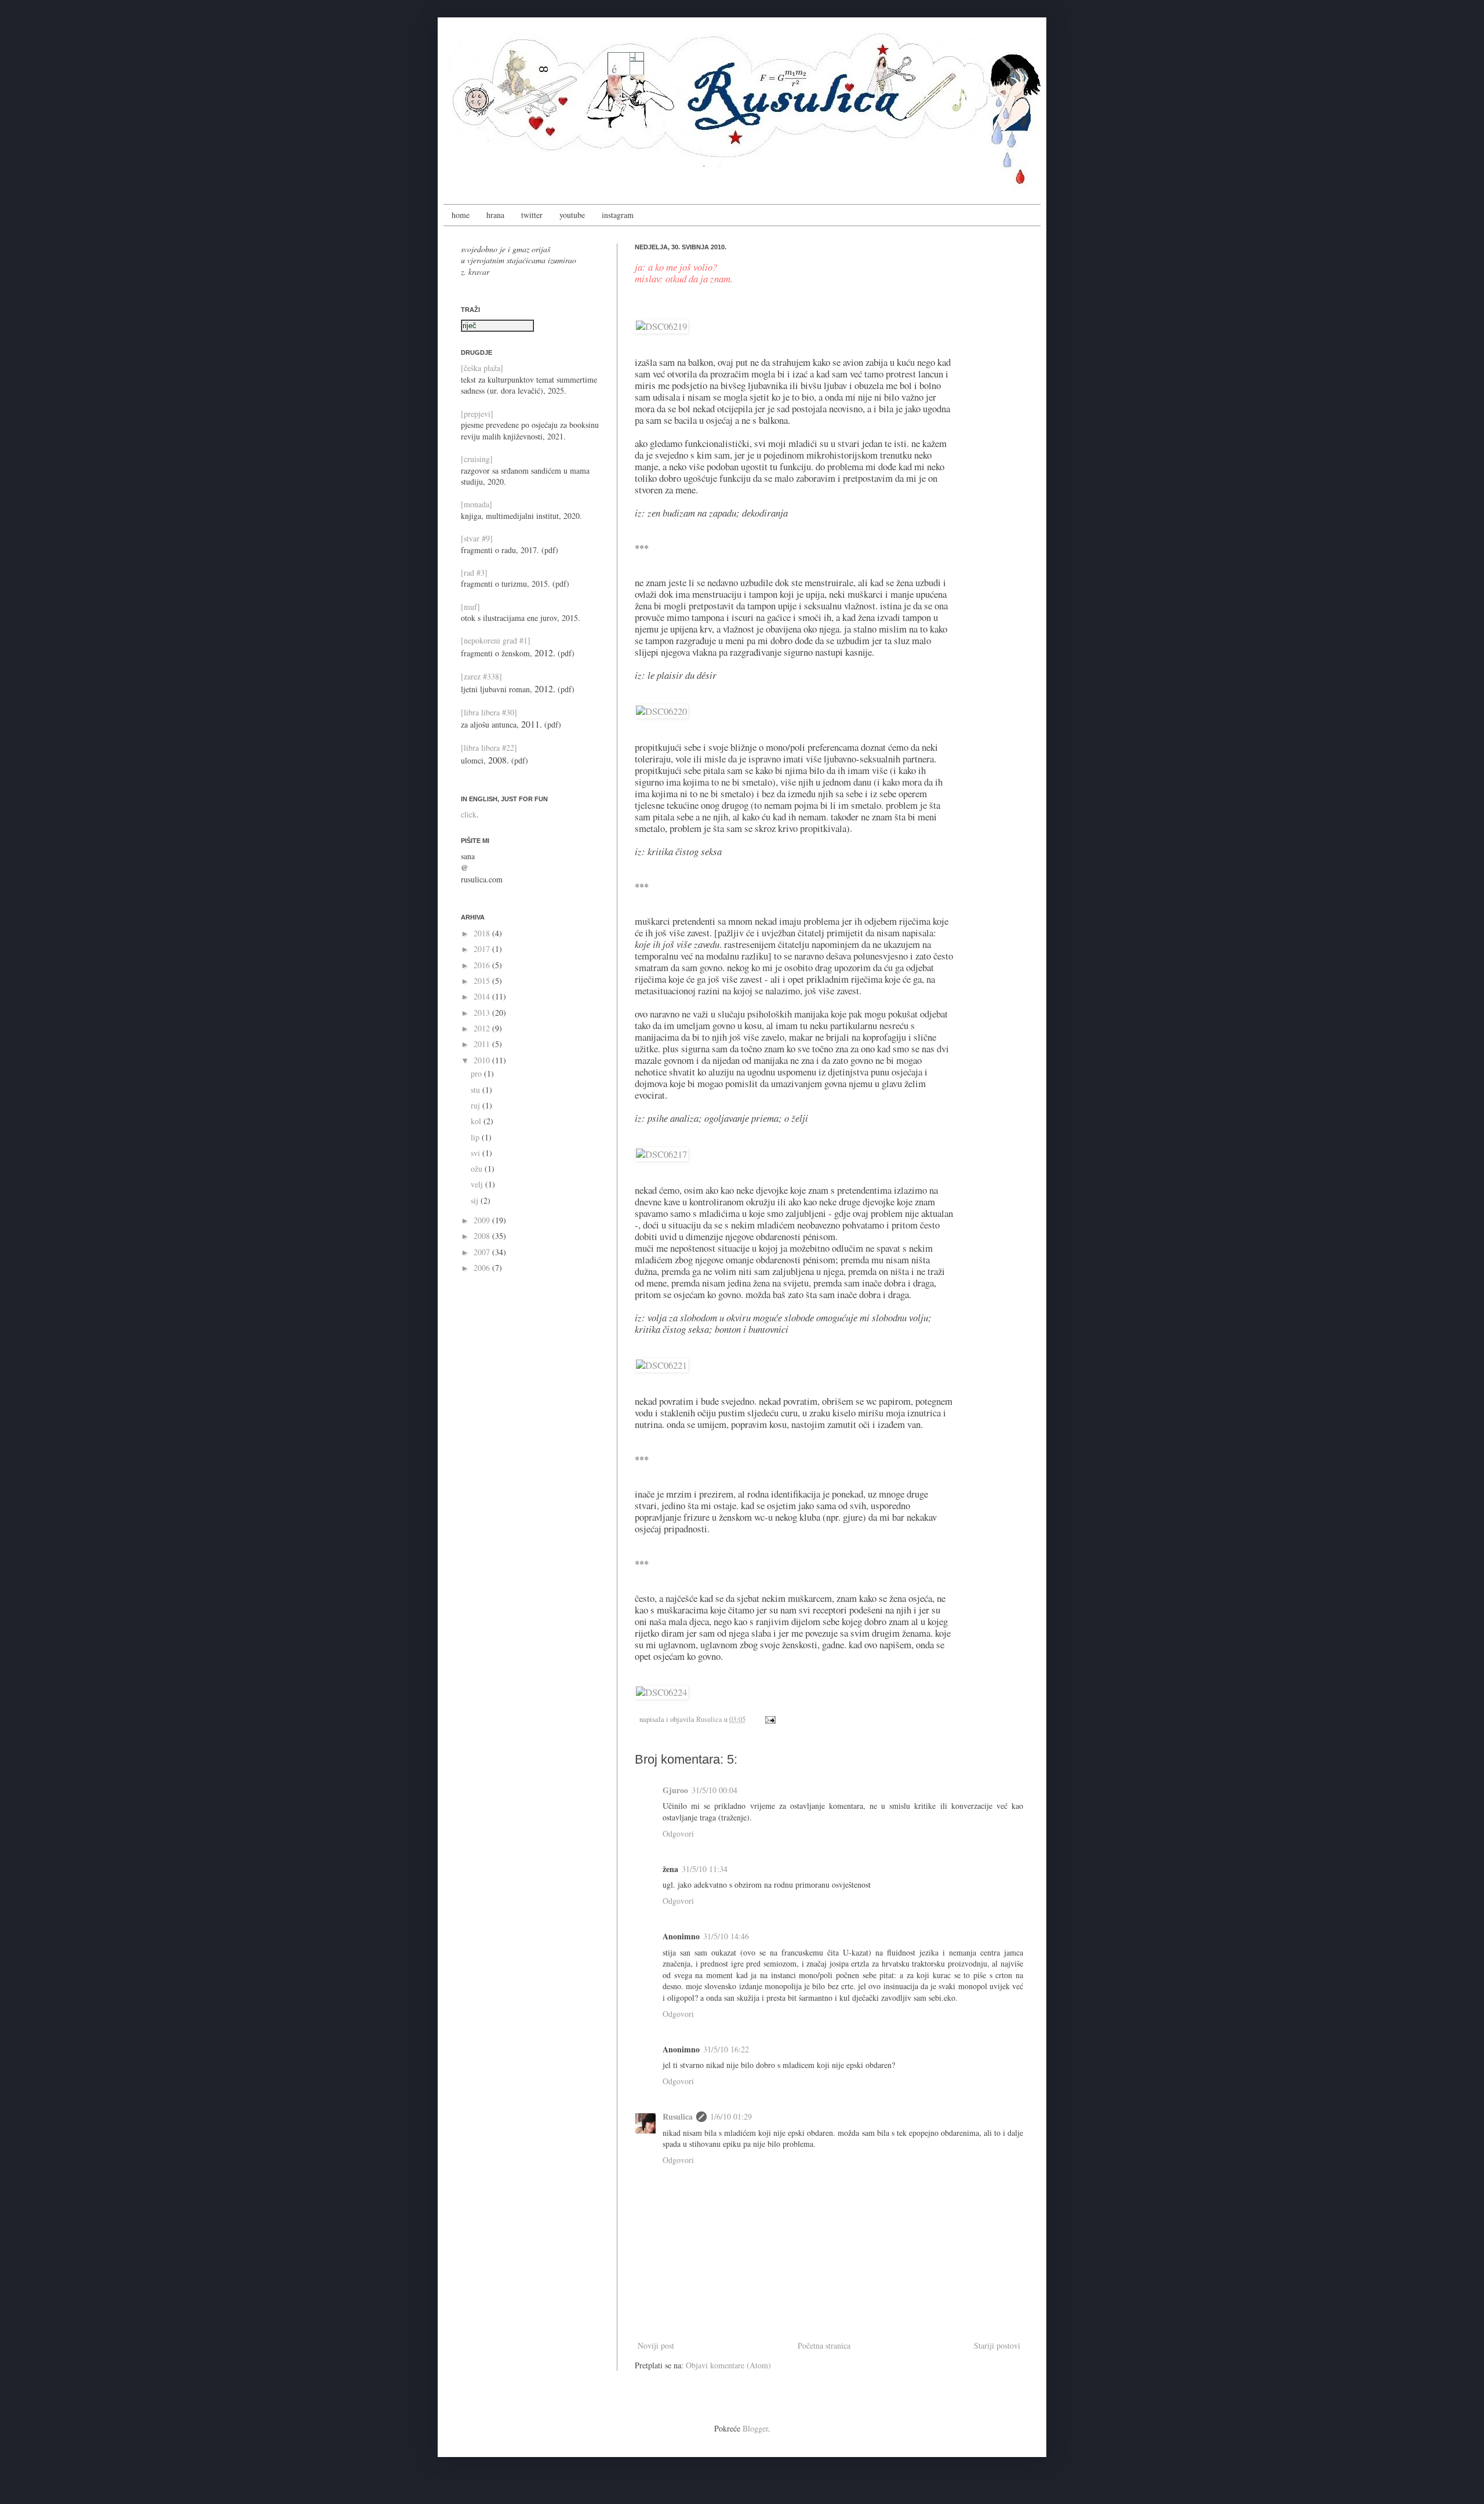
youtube (572, 215)
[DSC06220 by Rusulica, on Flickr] (661, 711)
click (469, 814)
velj (478, 1184)
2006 (483, 1268)
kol (477, 1121)
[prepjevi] (477, 414)
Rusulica (710, 1719)
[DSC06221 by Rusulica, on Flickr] (661, 1365)
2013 (483, 1013)
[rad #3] (474, 573)
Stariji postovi (997, 2345)
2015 (483, 981)
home (461, 215)
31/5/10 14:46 (726, 1936)
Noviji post (656, 2345)
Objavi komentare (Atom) (728, 2365)
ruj (477, 1105)
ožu (478, 1169)
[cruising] (477, 459)
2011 (483, 1044)
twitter (532, 215)
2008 (483, 1236)
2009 (483, 1220)
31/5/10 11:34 (705, 1869)
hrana (495, 215)
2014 (483, 996)
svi (477, 1153)
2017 (483, 949)
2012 (483, 1028)
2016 (483, 965)
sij (476, 1200)
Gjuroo (675, 1790)
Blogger (755, 2428)
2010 (483, 1060)
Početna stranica (824, 2345)
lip (476, 1137)
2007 (483, 1252)
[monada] (477, 504)
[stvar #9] (477, 538)
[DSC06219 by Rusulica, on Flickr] (661, 326)
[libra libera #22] (489, 748)
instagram (618, 215)
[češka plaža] (482, 368)
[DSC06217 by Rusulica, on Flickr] (661, 1154)
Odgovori (678, 1834)
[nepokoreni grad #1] (496, 640)
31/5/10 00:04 (714, 1790)
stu (477, 1090)
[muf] (470, 607)
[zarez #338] (481, 676)
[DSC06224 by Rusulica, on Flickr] (661, 1692)
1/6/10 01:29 (731, 2116)
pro (477, 1073)
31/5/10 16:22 (726, 2049)
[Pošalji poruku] (769, 1719)
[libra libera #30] (489, 712)
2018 (483, 933)
